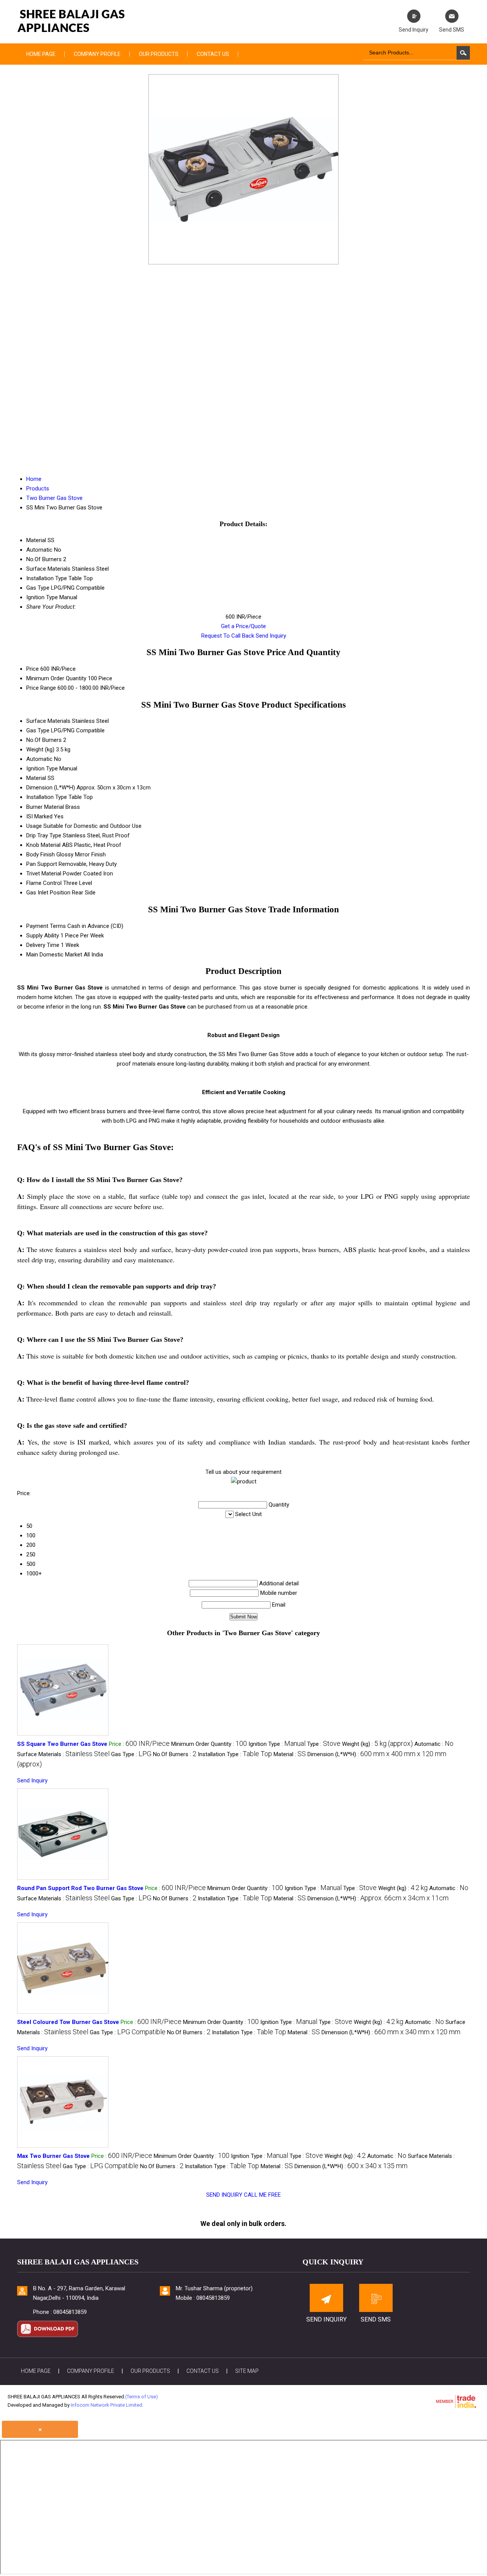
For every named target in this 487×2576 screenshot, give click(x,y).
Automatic (39, 759)
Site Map (247, 2371)
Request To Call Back (228, 636)
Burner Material (45, 807)
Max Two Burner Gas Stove (53, 2156)
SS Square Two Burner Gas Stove (62, 1744)
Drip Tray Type (44, 835)
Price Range (41, 688)
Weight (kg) (40, 749)
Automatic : (434, 1744)
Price (33, 669)
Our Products (159, 54)
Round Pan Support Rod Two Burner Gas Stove (80, 1888)
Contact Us (213, 54)
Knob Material (43, 845)
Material (36, 778)
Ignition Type (42, 769)
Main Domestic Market (54, 955)
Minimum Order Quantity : (209, 1744)
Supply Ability (43, 936)
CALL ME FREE (262, 2195)
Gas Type (38, 730)
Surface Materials (48, 721)
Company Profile (97, 54)
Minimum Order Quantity (56, 678)
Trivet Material (44, 874)
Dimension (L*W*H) (51, 788)
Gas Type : (131, 1754)
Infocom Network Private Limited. (107, 2405)
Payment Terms (46, 926)
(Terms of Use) (142, 2397)
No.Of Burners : (175, 1754)
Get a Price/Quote (243, 626)
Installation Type (47, 797)
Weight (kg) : (377, 1744)
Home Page (41, 54)
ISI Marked (39, 816)
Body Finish (41, 854)
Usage (34, 826)
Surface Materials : (63, 1754)
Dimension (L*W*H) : (378, 1898)
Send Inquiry (271, 636)
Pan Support (42, 864)
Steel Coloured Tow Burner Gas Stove (68, 2022)
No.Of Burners (44, 740)
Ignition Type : (277, 1744)
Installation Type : (235, 1754)
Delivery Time (43, 945)
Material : (290, 1754)
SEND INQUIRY (224, 2195)
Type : (324, 1744)
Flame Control (44, 883)
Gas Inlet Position (48, 893)
